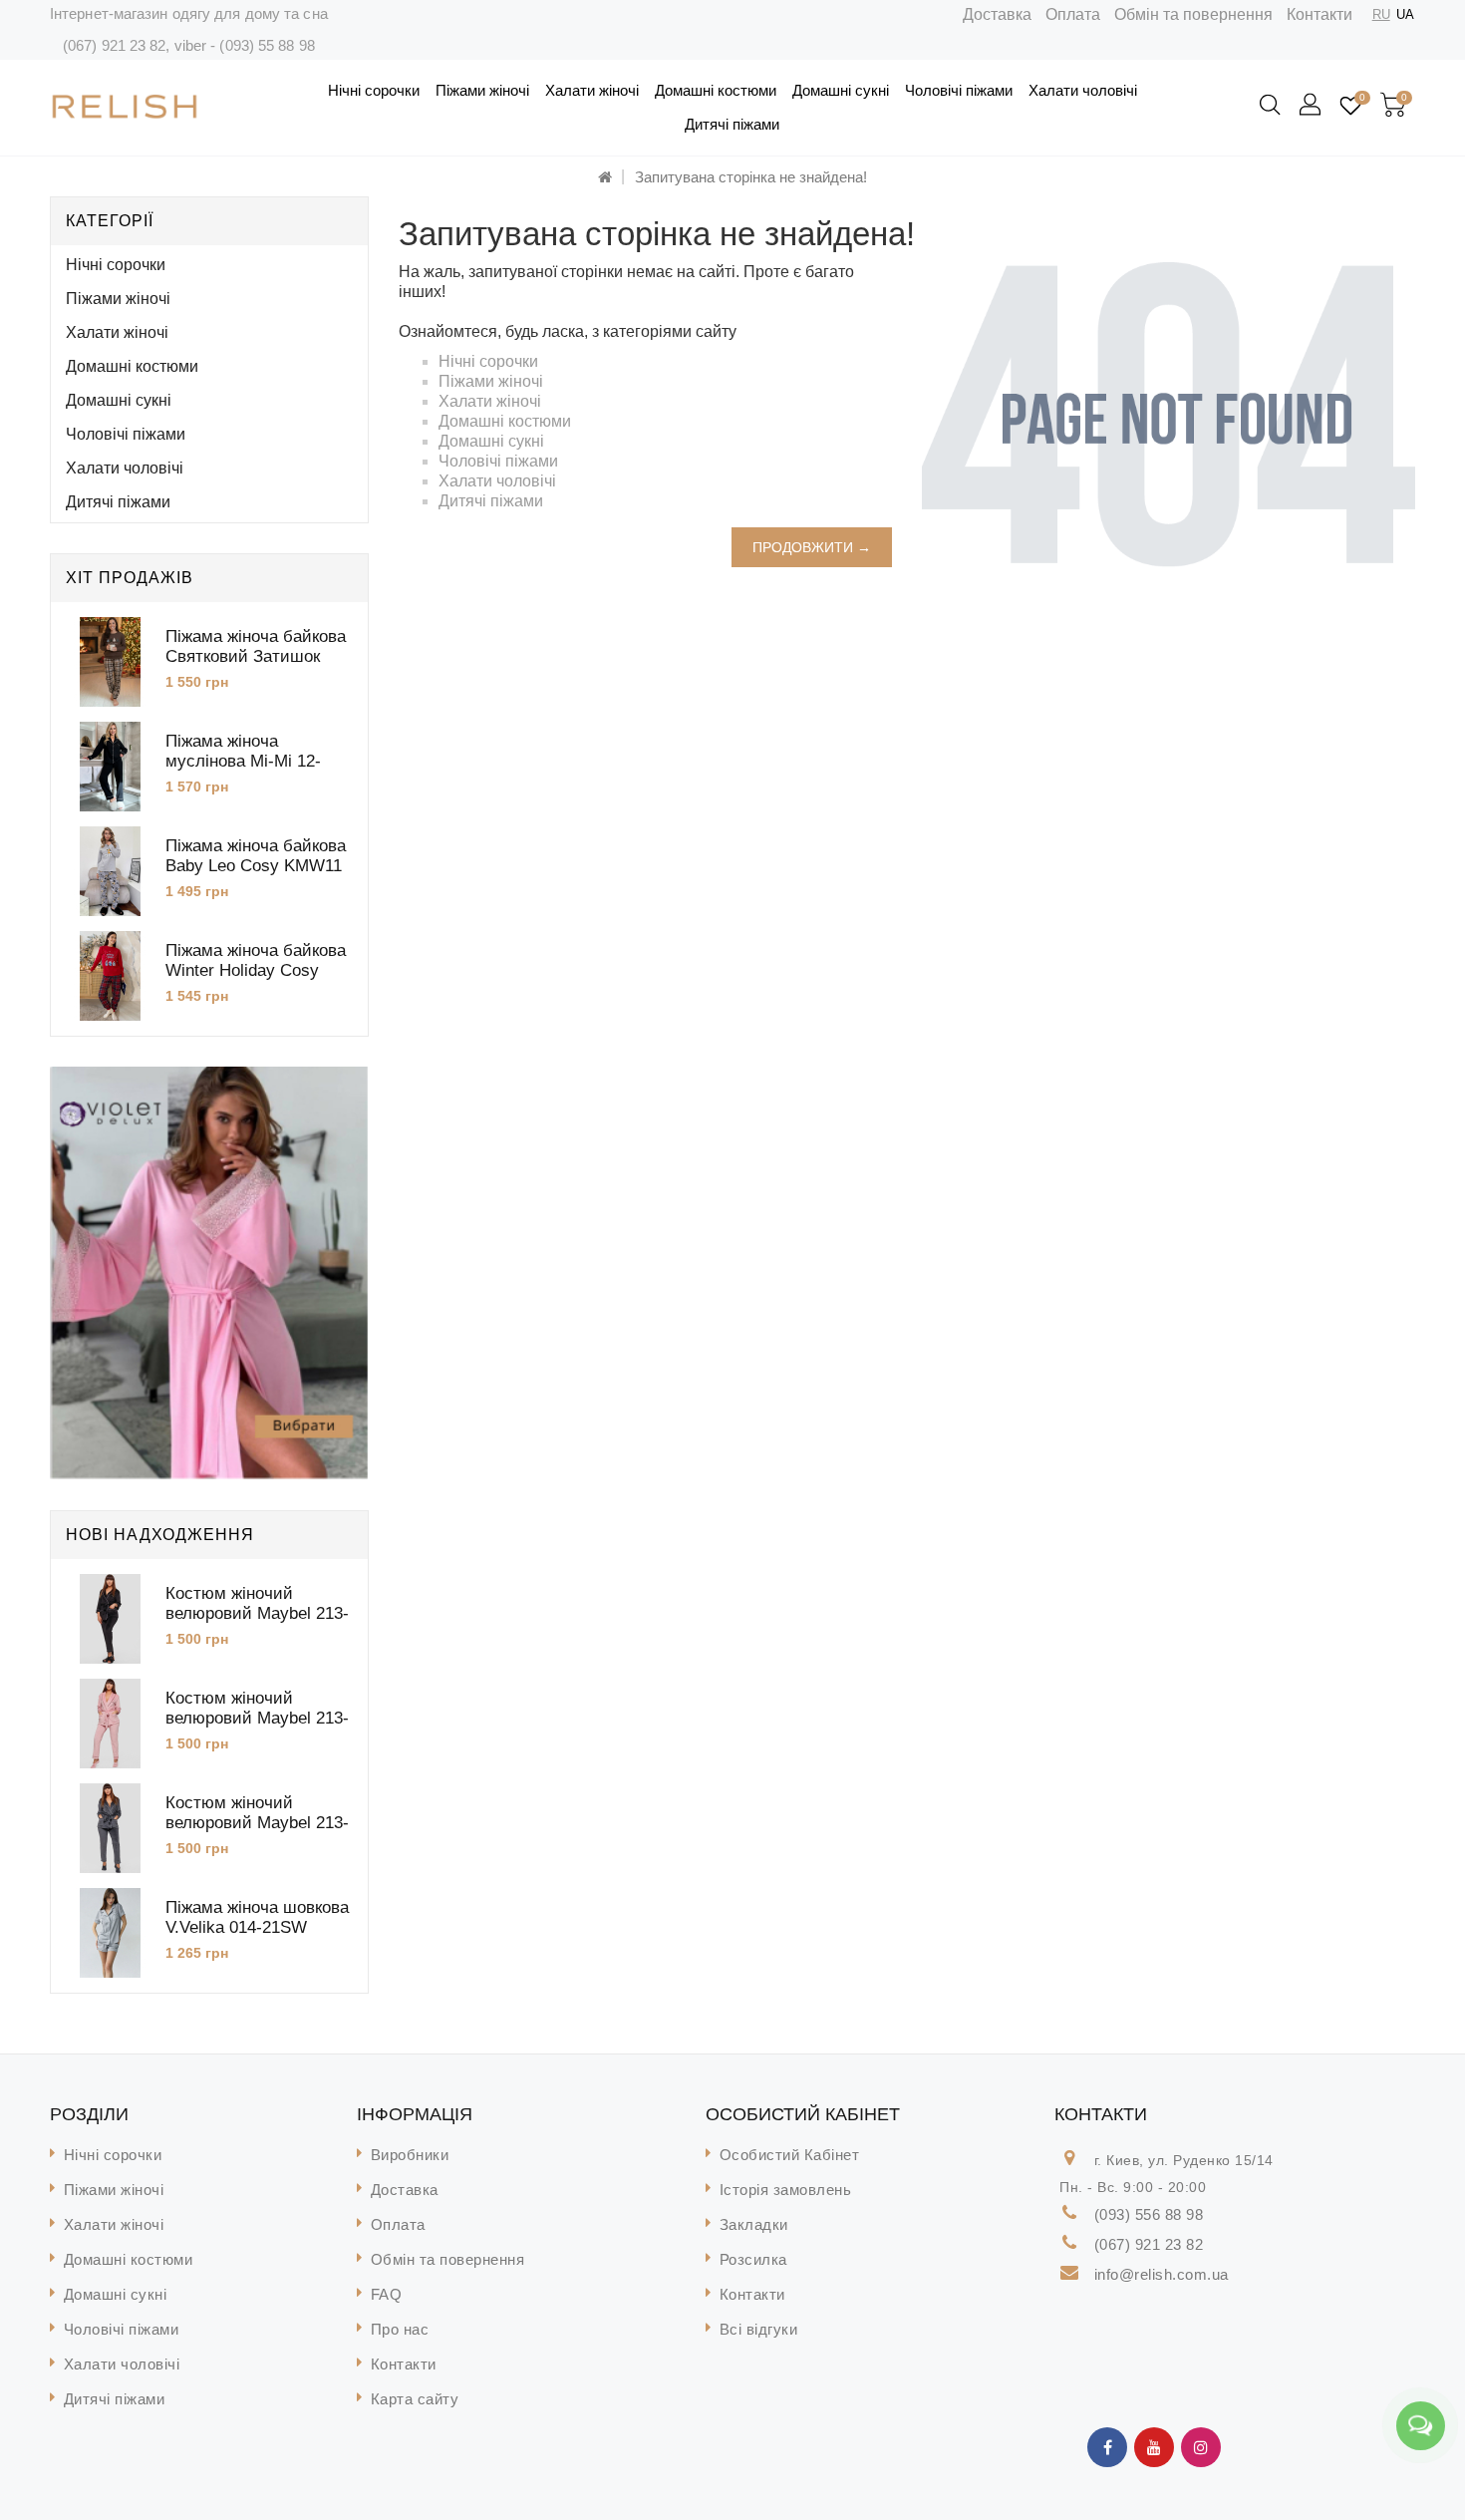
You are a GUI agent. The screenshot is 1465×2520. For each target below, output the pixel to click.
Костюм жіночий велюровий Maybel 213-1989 (257, 1718)
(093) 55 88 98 (267, 45)
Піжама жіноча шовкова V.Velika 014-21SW (257, 1917)
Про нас (400, 2329)
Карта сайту (415, 2399)
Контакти (1319, 14)
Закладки (754, 2224)
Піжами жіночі (482, 90)
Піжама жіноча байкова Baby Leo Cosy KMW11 (256, 856)
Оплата (1073, 14)
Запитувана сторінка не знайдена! (751, 177)
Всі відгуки (759, 2329)
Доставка (997, 14)
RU (1381, 14)
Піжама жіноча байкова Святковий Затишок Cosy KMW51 (256, 656)
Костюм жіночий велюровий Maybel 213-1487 (257, 1823)
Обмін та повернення (1193, 14)
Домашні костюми (716, 90)
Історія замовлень (786, 2190)
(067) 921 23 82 (115, 45)
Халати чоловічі (1083, 90)
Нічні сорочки (374, 90)
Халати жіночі (592, 90)
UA (1405, 14)
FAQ (387, 2294)
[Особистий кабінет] (1312, 106)
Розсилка (753, 2259)
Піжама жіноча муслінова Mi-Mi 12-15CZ (243, 761)
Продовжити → (812, 547)
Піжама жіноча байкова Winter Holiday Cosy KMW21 (256, 970)
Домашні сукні (841, 90)
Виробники (410, 2155)
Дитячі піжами (732, 124)
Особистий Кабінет (790, 2155)
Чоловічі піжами (959, 90)
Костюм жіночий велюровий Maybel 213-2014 (257, 1613)
